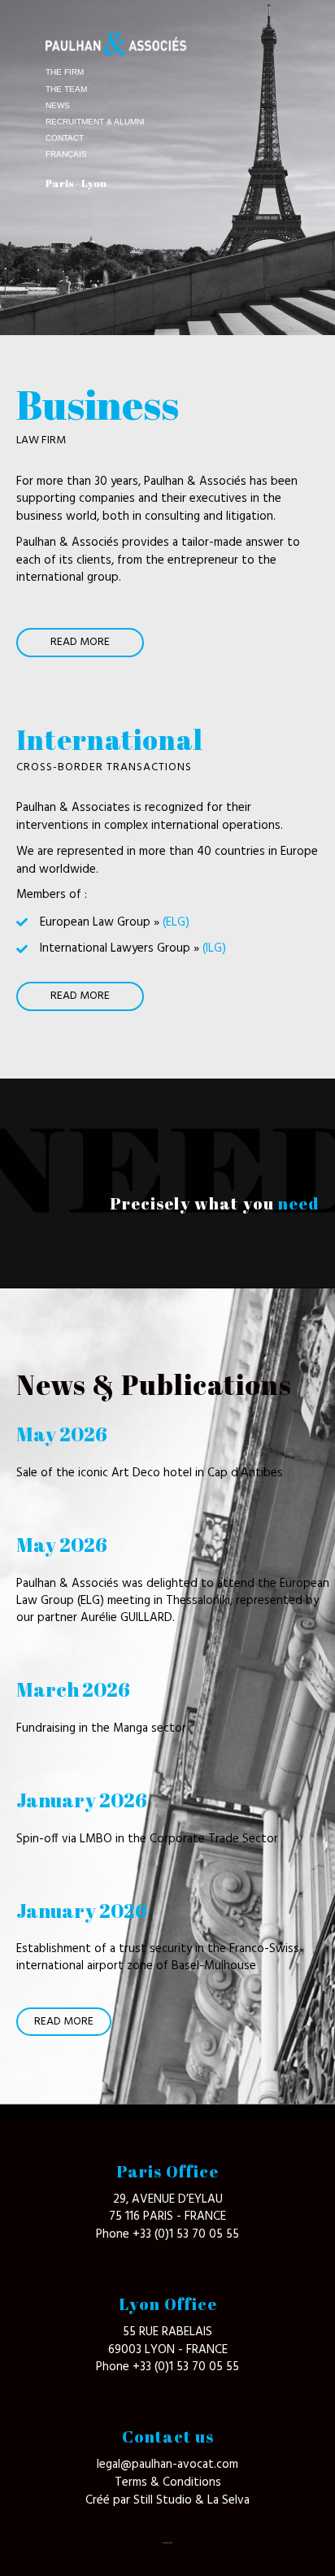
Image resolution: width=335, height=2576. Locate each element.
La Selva (228, 2500)
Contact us (168, 2437)
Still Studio (164, 2500)
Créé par (109, 2500)
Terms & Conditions (168, 2482)
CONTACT (65, 138)
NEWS (58, 105)
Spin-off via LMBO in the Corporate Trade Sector (147, 1839)
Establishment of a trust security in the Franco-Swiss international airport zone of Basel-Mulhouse (158, 1957)
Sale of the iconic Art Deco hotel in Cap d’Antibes (150, 1473)
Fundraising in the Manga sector (101, 1728)
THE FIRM (65, 72)
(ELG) (176, 922)
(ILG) (214, 948)
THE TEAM (66, 89)
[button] (80, 643)
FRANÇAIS (66, 154)
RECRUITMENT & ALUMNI (95, 122)
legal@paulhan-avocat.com (167, 2465)
